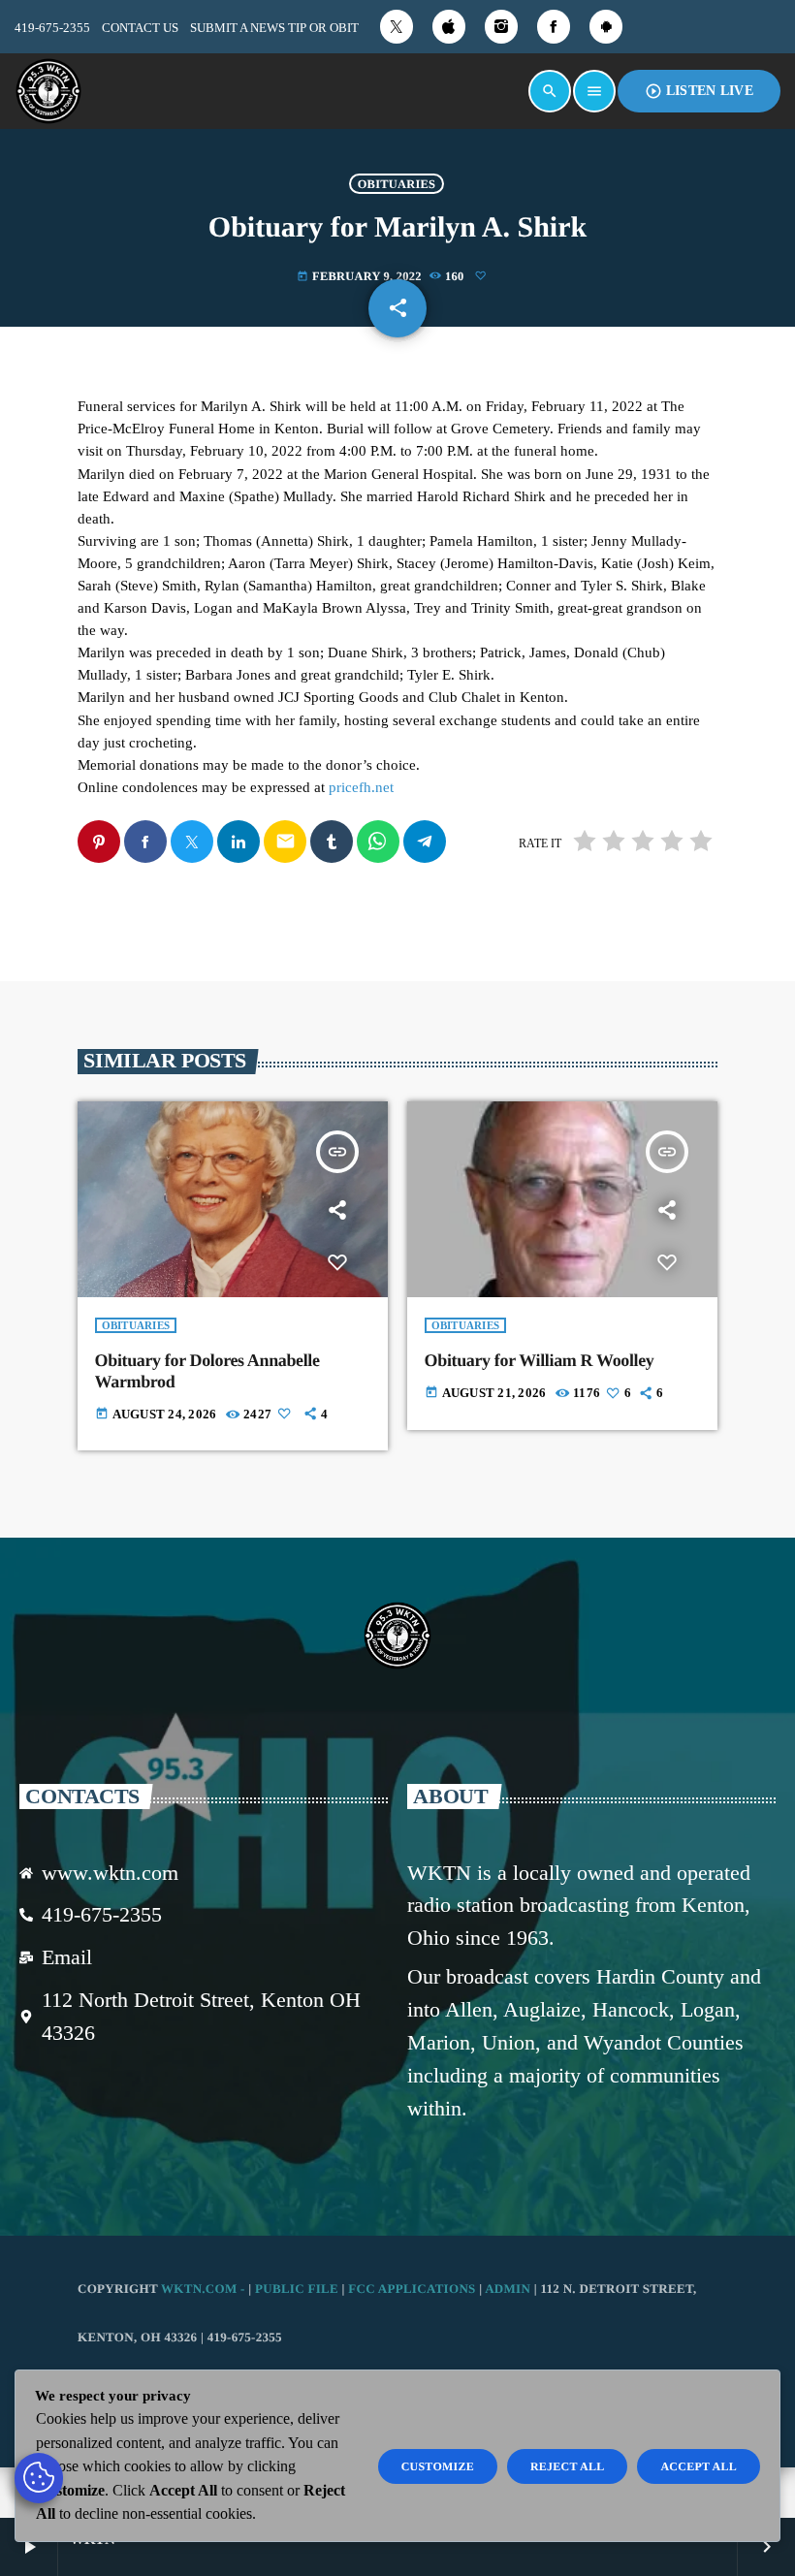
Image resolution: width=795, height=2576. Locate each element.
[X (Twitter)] (397, 27)
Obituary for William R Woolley (540, 1360)
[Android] (606, 27)
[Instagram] (501, 27)
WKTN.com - (205, 2289)
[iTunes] (449, 27)
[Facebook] (554, 27)
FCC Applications (412, 2289)
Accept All (699, 2466)
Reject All (568, 2466)
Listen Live (699, 91)
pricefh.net (361, 787)
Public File (297, 2289)
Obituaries (397, 183)
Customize (438, 2466)
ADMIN (508, 2289)
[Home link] (48, 91)
